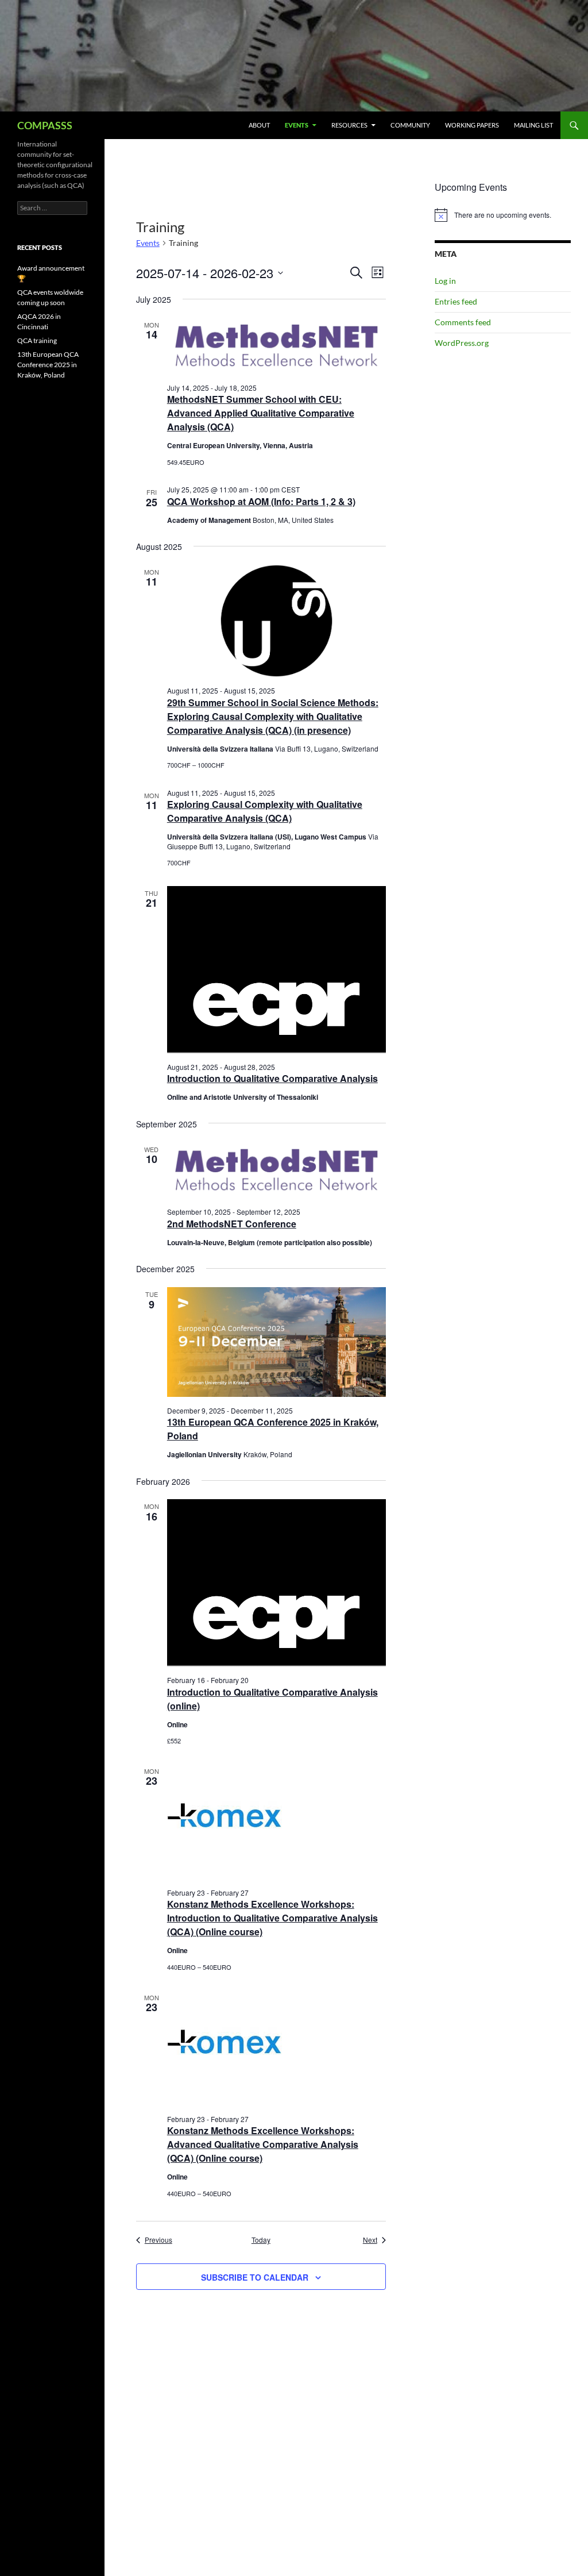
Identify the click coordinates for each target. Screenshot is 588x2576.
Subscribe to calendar (255, 2277)
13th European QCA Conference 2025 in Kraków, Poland (48, 365)
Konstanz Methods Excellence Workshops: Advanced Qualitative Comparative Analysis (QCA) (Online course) (263, 2144)
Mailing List (533, 125)
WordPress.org (462, 343)
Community (410, 125)
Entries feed (456, 301)
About (259, 125)
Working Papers (472, 125)
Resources (349, 125)
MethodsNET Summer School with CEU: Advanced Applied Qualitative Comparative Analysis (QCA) (261, 413)
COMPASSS (45, 125)
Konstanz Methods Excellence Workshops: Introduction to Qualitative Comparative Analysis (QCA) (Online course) (272, 1918)
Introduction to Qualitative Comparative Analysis (272, 1078)
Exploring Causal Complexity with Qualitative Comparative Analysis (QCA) (265, 811)
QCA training (37, 340)
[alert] (503, 215)
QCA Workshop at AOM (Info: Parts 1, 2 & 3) (261, 501)
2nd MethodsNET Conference (232, 1224)
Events (297, 125)
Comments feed (463, 322)
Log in (445, 281)
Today (261, 2240)
